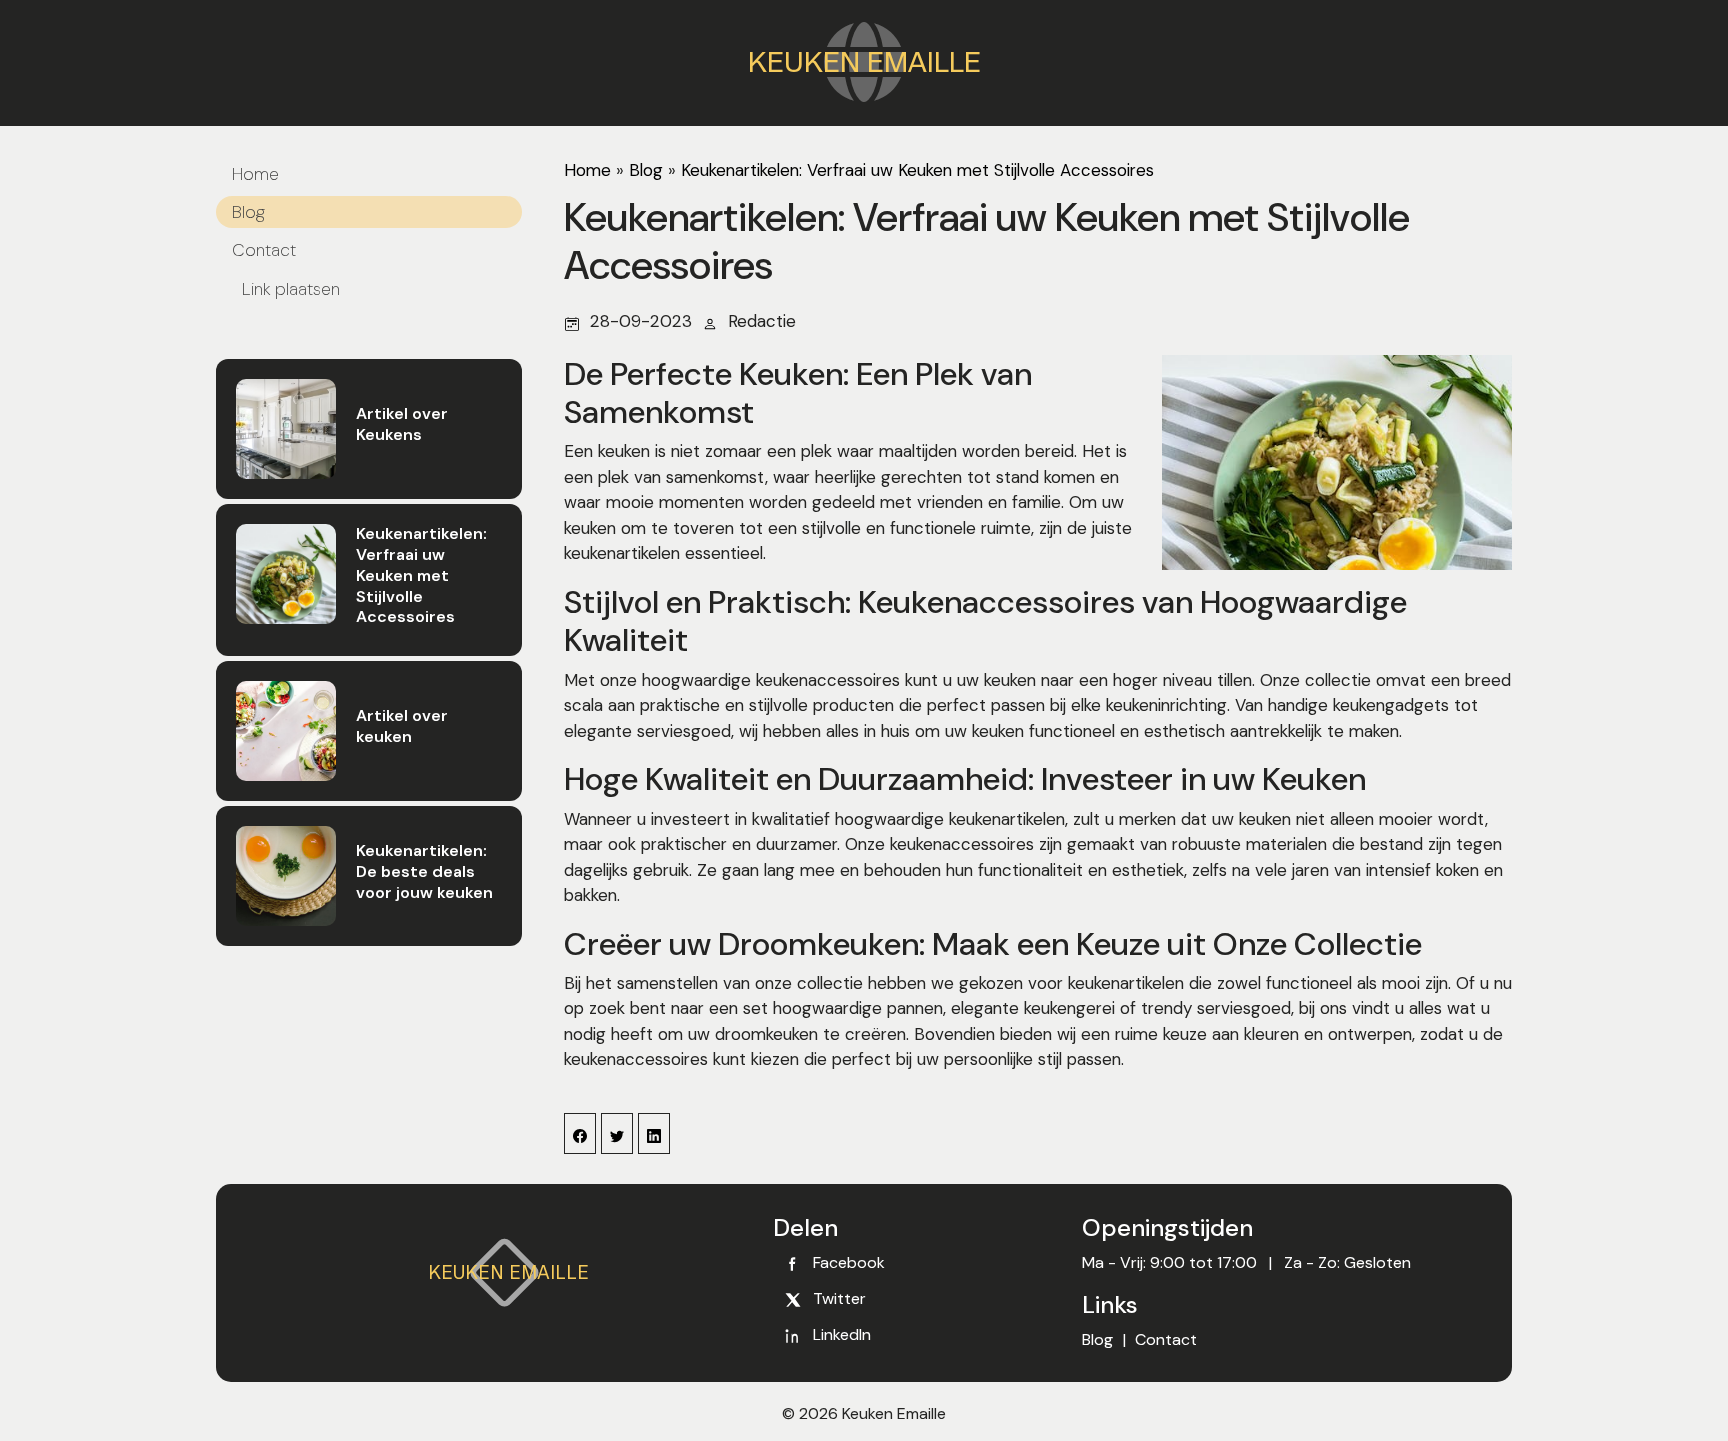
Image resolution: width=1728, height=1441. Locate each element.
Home (255, 174)
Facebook (849, 1262)
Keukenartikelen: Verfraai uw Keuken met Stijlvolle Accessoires (917, 170)
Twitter (839, 1298)
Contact (264, 250)
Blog (248, 212)
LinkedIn (842, 1334)
